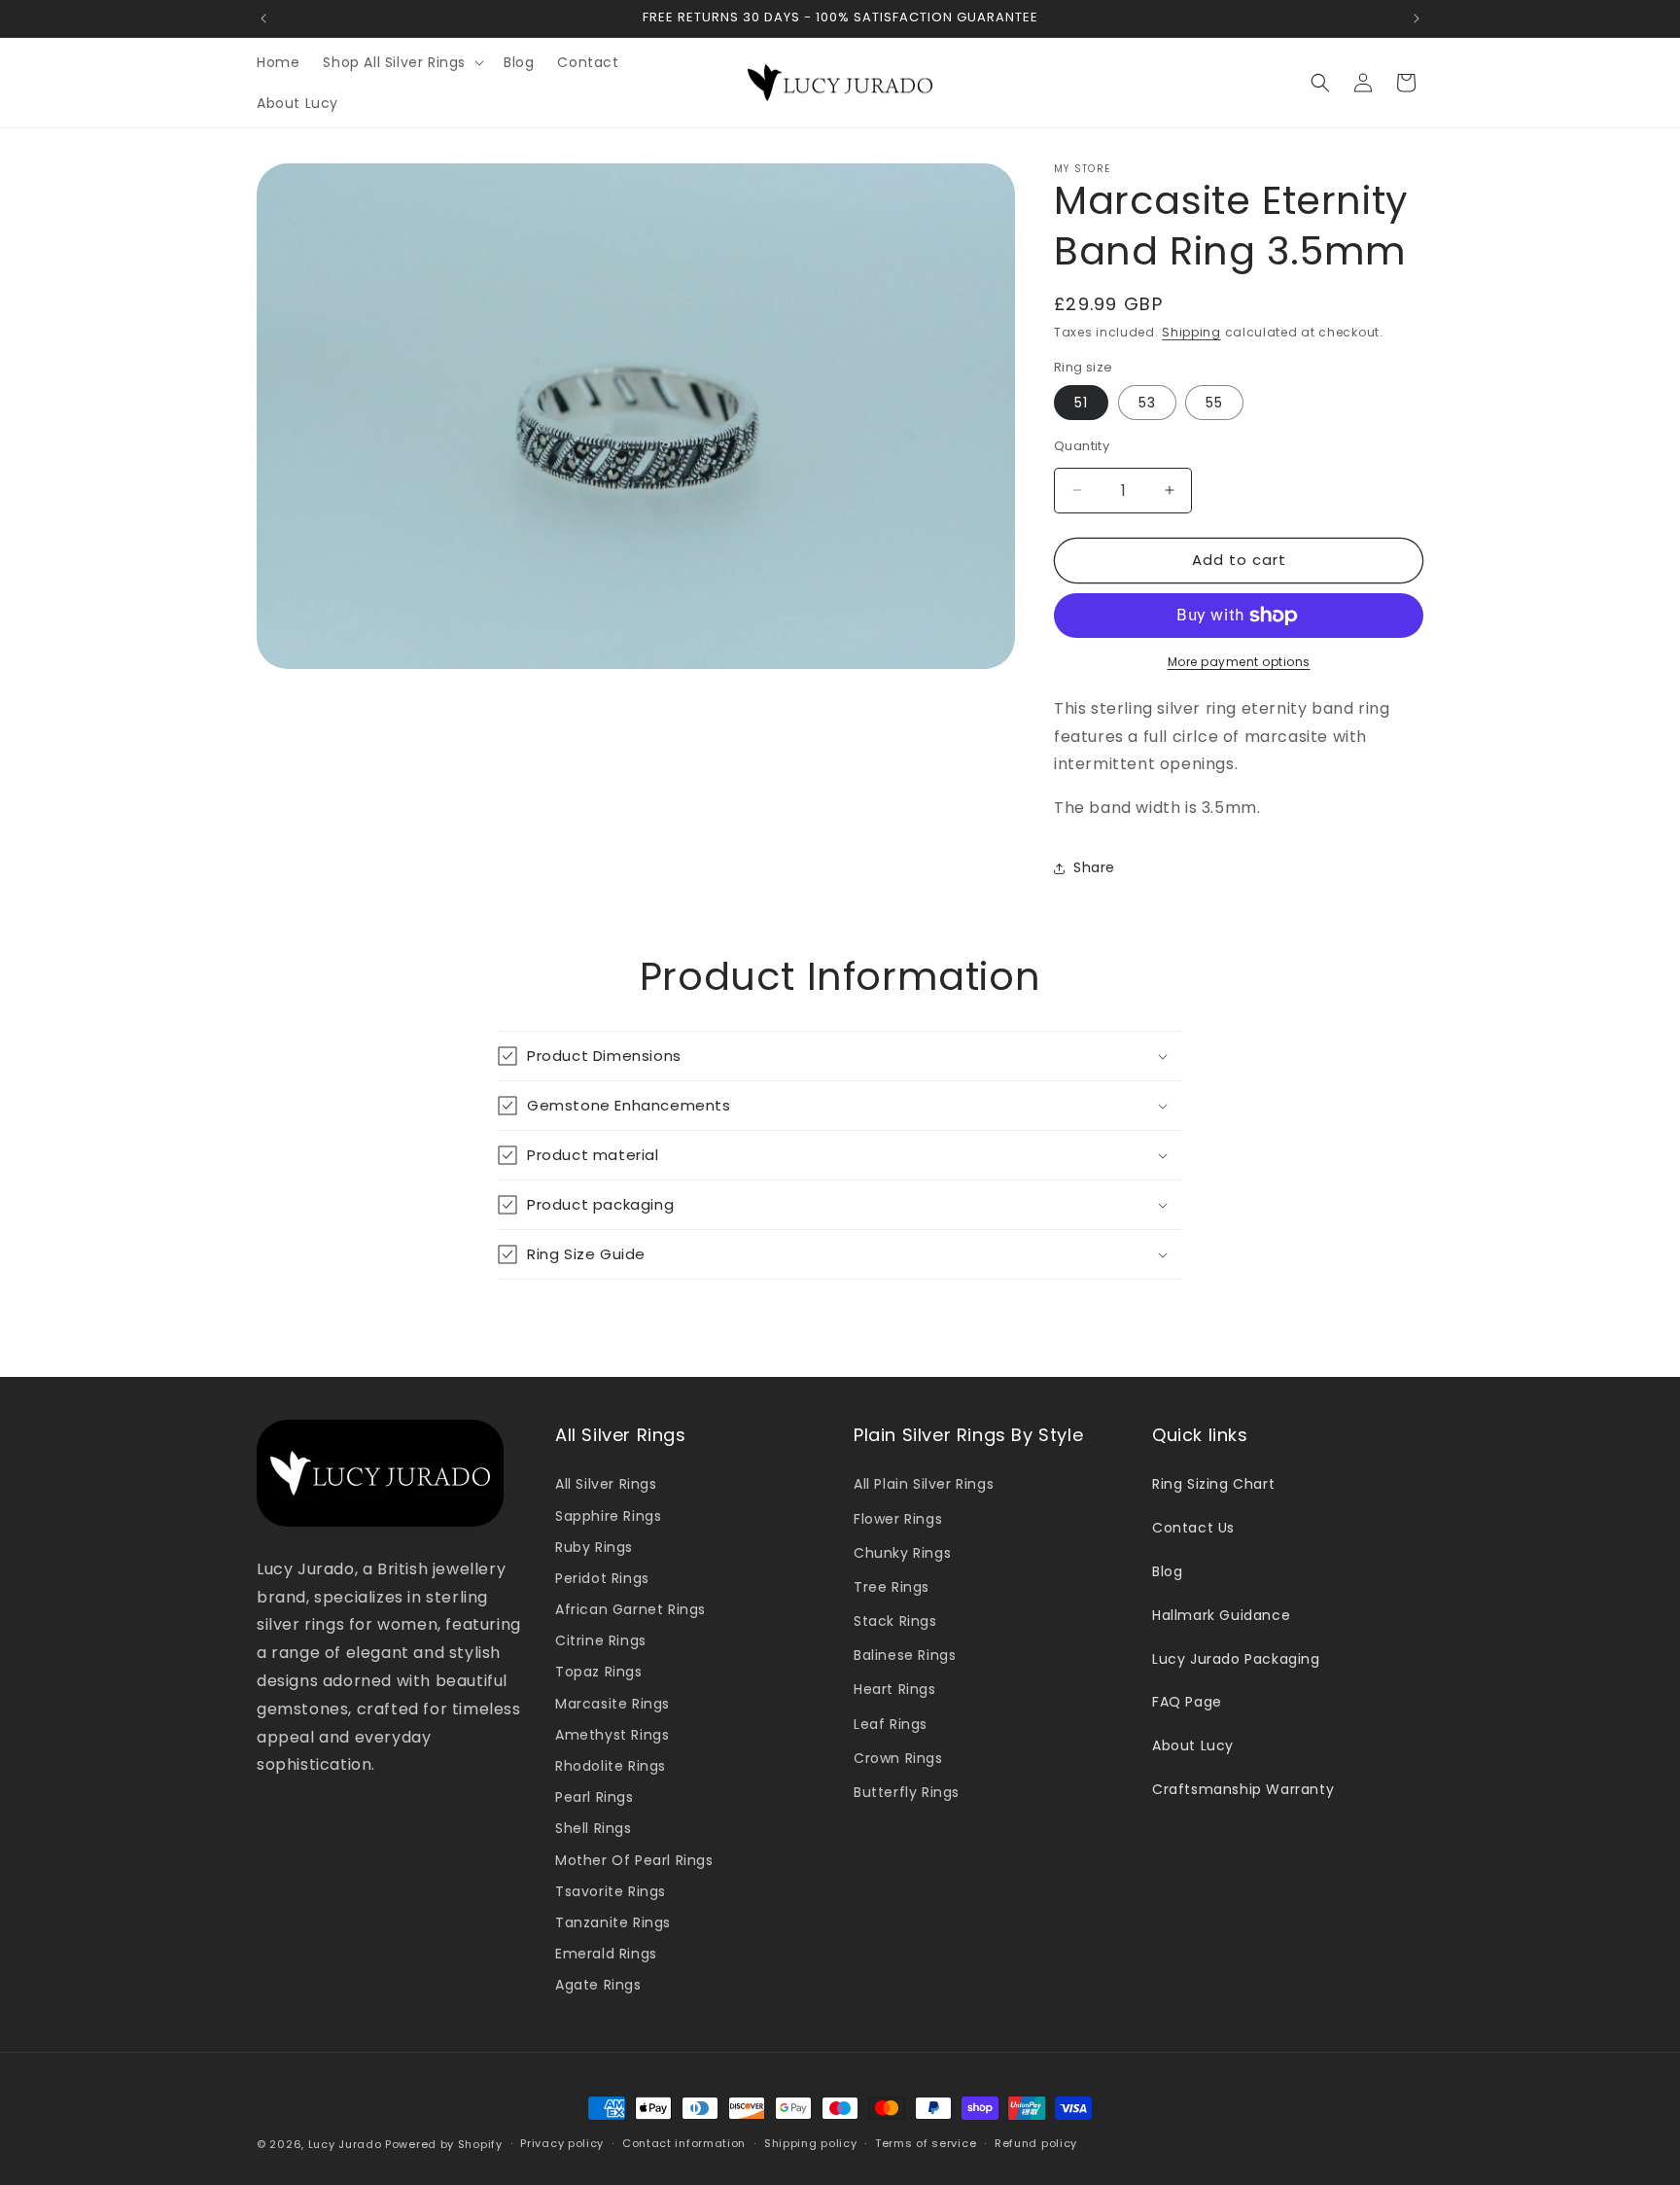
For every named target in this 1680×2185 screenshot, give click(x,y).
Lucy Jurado (345, 2144)
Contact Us (1193, 1528)
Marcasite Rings (612, 1704)
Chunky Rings (902, 1553)
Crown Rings (898, 1758)
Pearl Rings (595, 1797)
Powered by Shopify (444, 2144)
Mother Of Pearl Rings (634, 1860)
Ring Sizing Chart (1213, 1484)
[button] (402, 62)
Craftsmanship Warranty (1243, 1789)
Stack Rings (895, 1621)
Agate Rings (598, 1985)
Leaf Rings (891, 1724)
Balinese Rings (905, 1655)
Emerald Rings (606, 1954)
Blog (1167, 1571)
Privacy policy (562, 2143)
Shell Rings (594, 1828)
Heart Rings (895, 1690)
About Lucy (1193, 1745)
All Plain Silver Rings (924, 1484)
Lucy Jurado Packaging (1236, 1659)
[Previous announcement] (263, 18)
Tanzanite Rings (613, 1922)
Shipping (1191, 332)
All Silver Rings (606, 1484)
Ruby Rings (594, 1547)
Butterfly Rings (907, 1792)
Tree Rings (892, 1587)
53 (1147, 403)
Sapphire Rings (608, 1516)
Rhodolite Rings (611, 1766)
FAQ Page (1187, 1702)
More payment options (1239, 662)
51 (1081, 403)
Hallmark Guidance (1221, 1615)
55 (1214, 403)
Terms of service (926, 2143)
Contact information (684, 2143)
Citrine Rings (601, 1640)
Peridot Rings (602, 1578)
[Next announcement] (1417, 18)
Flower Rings (898, 1519)
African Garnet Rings (630, 1609)
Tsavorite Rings (611, 1891)
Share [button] (1094, 867)
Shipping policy (811, 2143)
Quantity (1082, 446)
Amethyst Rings (612, 1735)
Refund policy (1036, 2143)
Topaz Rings (599, 1673)
